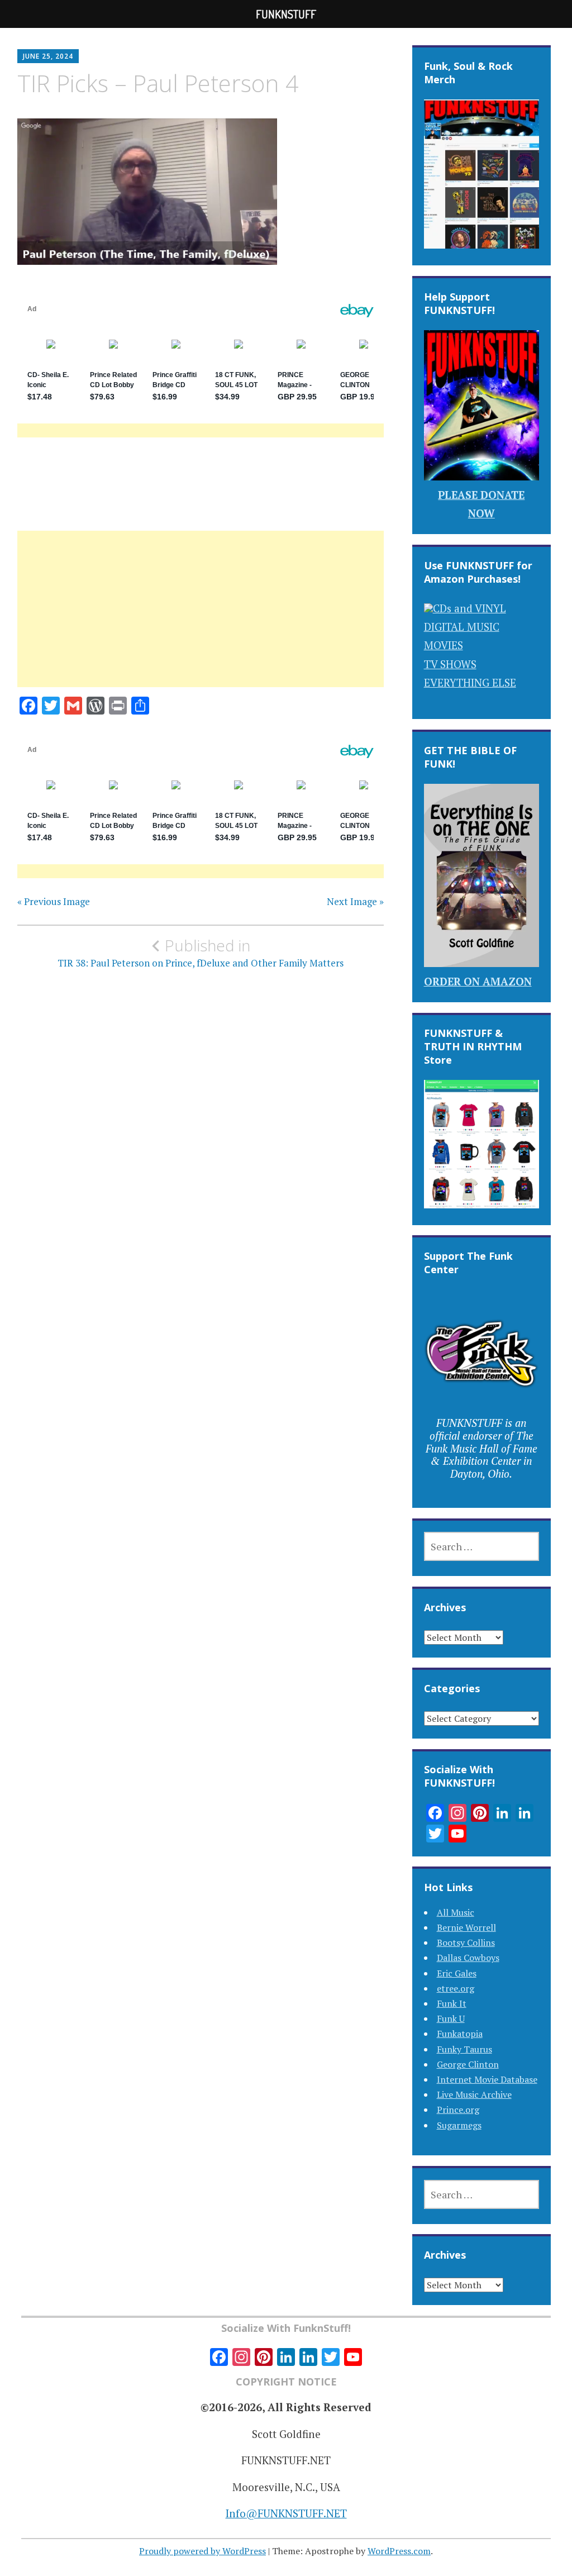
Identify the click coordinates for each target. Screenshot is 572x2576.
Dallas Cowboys (468, 1958)
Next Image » (355, 902)
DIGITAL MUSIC (462, 627)
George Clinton (468, 2064)
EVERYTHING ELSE (470, 682)
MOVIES (444, 645)
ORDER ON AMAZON (478, 981)
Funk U (451, 2018)
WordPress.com (399, 2551)
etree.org (456, 1988)
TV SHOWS (450, 664)
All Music (456, 1912)
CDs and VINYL (469, 608)
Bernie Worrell (466, 1927)
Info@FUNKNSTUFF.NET (286, 2513)
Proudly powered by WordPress (202, 2551)
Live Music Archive (474, 2094)
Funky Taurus (464, 2049)
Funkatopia (460, 2034)
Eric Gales (457, 1973)
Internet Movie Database (487, 2079)
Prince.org (458, 2110)
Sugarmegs (459, 2125)
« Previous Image (54, 902)
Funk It (452, 2003)
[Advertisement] (201, 622)
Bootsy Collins (466, 1942)
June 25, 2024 (48, 56)
